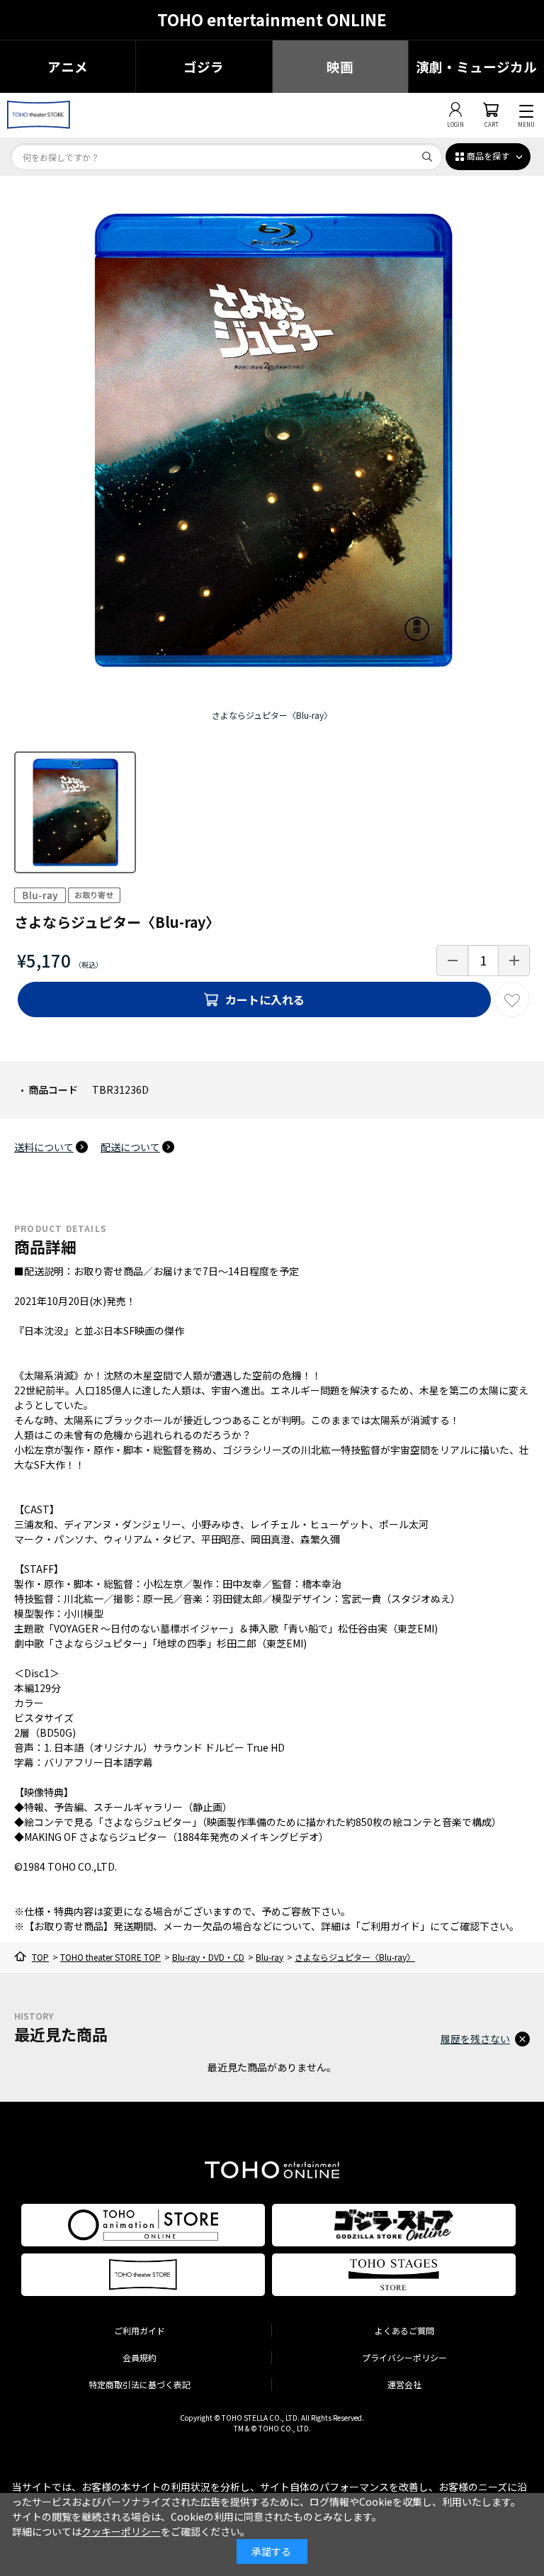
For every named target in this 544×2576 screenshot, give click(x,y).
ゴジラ (204, 66)
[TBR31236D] (75, 812)
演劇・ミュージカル (476, 66)
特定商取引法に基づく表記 (140, 2384)
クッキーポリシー (121, 2531)
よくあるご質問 (404, 2330)
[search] (427, 157)
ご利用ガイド (140, 2330)
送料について (44, 1147)
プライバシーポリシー (404, 2357)
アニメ (68, 66)
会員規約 (140, 2357)
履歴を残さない (475, 2039)
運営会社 (404, 2384)
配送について (130, 1147)
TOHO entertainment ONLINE (272, 19)
